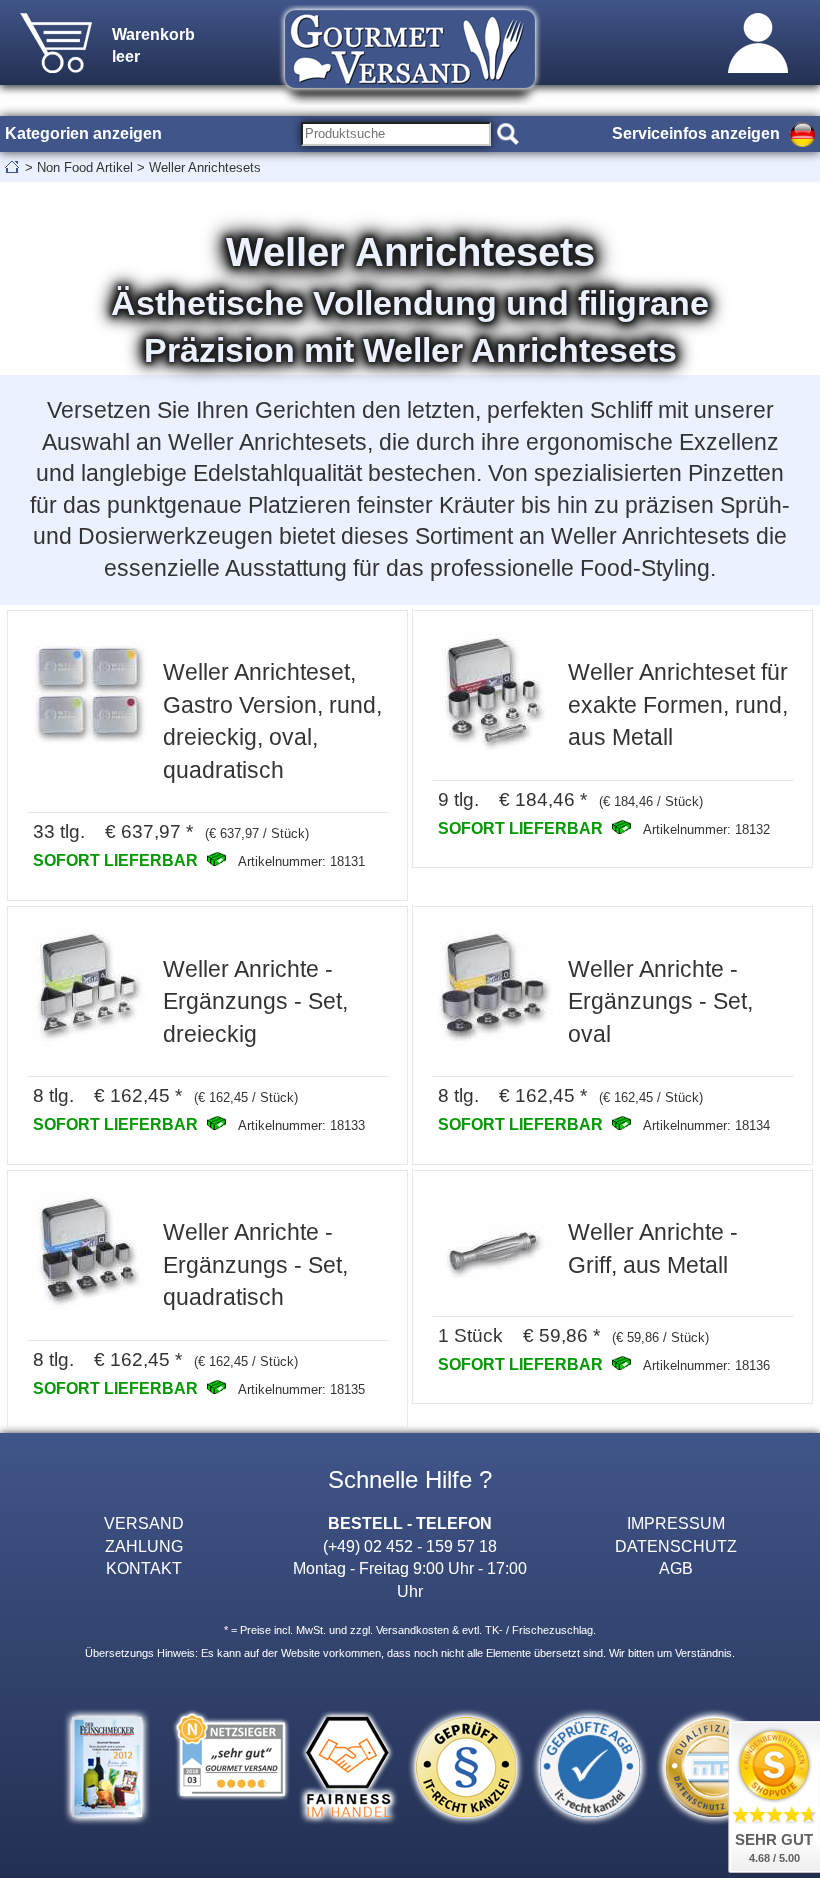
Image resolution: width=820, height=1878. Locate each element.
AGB (676, 1568)
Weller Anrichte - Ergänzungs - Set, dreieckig (255, 1001)
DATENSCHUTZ (676, 1546)
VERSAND (144, 1523)
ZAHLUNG (144, 1546)
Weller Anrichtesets (205, 167)
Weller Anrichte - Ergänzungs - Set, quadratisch (255, 1264)
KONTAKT (144, 1568)
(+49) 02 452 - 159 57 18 (410, 1546)
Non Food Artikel (85, 167)
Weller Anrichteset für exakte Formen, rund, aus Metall (678, 704)
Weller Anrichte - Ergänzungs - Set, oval (660, 1001)
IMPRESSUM (676, 1523)
